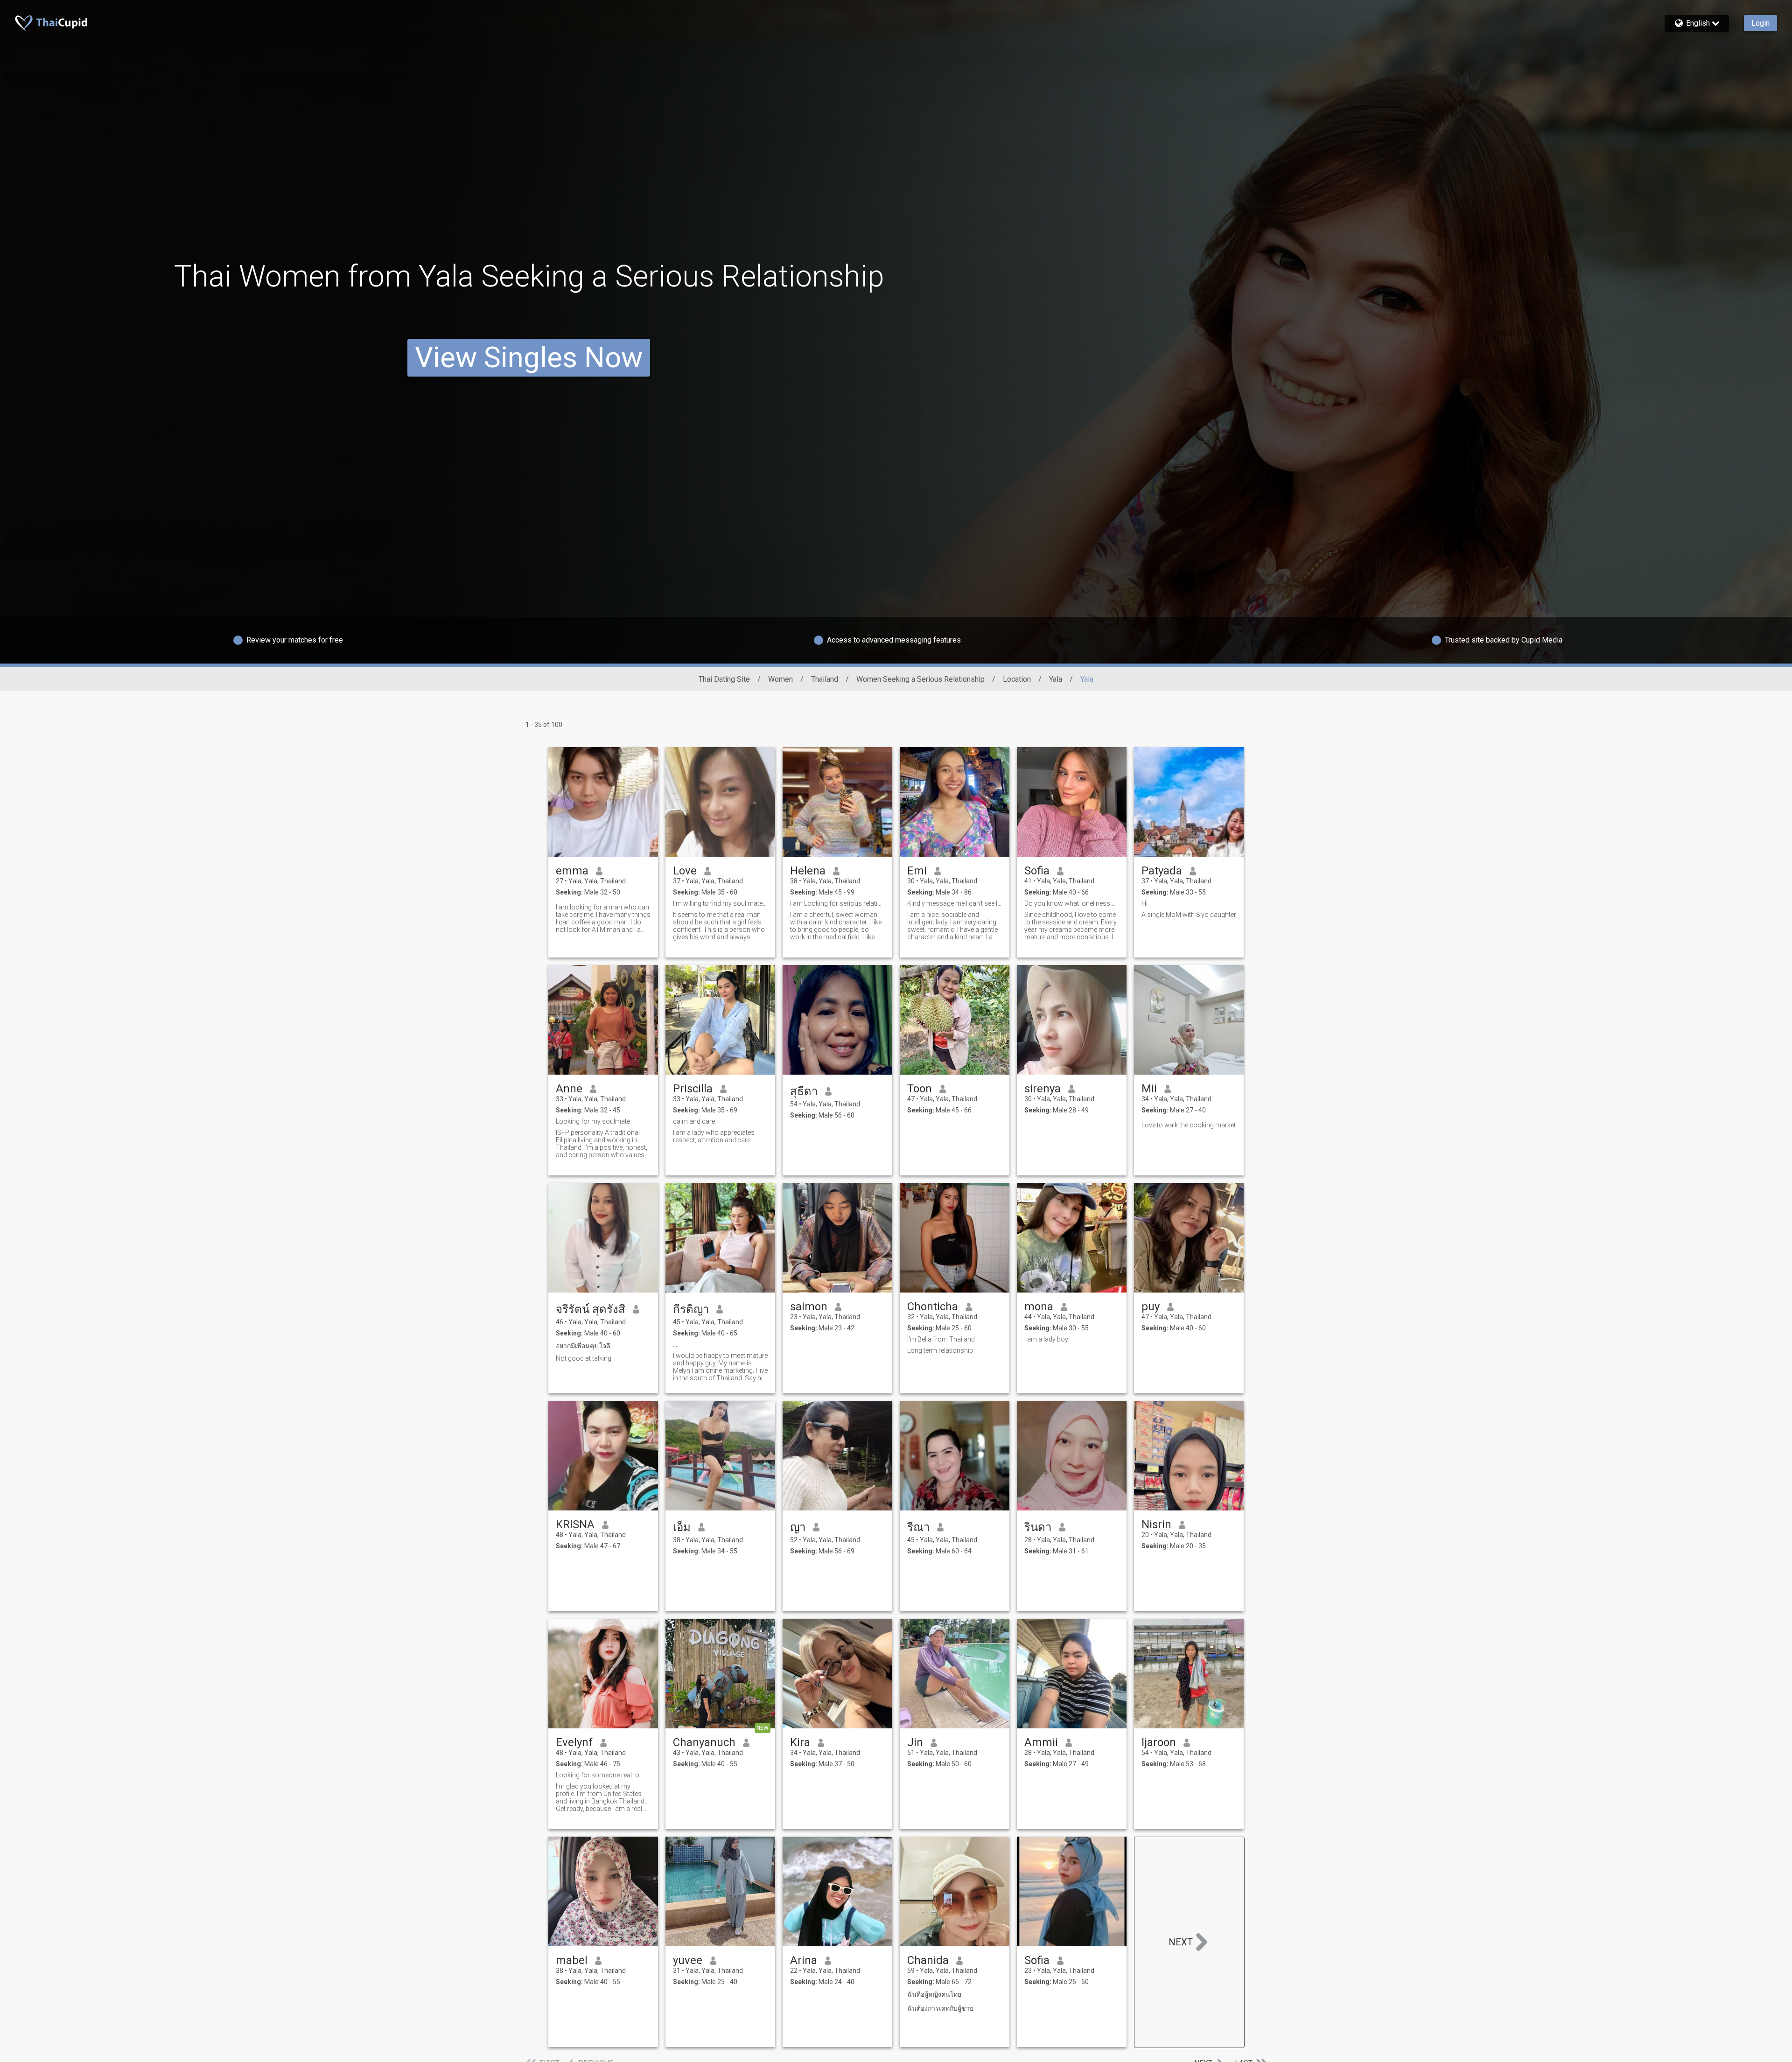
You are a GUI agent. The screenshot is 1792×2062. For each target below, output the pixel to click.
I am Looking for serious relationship (837, 903)
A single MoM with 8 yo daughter (1189, 915)
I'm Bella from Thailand (941, 1339)
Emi (917, 871)
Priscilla (693, 1089)
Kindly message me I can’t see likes (955, 903)
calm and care (694, 1121)
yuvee (688, 1960)
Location (1017, 679)
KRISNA (575, 1524)
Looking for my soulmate (593, 1121)
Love (685, 871)
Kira (800, 1742)
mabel (572, 1960)
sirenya (1043, 1089)
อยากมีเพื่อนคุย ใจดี (583, 1346)
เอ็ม (682, 1527)
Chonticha (933, 1307)
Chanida (928, 1960)
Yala (1056, 679)
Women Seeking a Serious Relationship (920, 679)
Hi (1144, 903)
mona (1039, 1307)
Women (780, 679)
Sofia (1037, 871)
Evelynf (574, 1742)
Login (1760, 23)
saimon (809, 1307)
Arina (804, 1960)
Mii (1149, 1089)
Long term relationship (940, 1350)
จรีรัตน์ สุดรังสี (591, 1309)
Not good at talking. (584, 1358)
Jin (915, 1742)
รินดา (1038, 1527)
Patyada (1162, 871)
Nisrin (1156, 1524)
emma (572, 871)
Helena (808, 871)
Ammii (1041, 1742)
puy (1151, 1307)
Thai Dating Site (724, 679)
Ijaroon (1159, 1742)
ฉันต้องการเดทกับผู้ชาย (940, 2008)
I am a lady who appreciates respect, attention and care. (714, 1136)
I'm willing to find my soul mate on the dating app (720, 903)
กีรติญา (691, 1309)
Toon (920, 1089)
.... (676, 1344)
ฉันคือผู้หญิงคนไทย (934, 1994)
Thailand (825, 679)
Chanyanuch (704, 1742)
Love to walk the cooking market (1189, 1125)
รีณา (918, 1527)
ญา (798, 1527)
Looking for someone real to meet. (603, 1775)
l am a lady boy (1046, 1339)
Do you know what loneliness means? (1072, 903)
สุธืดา (804, 1091)
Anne (569, 1089)
